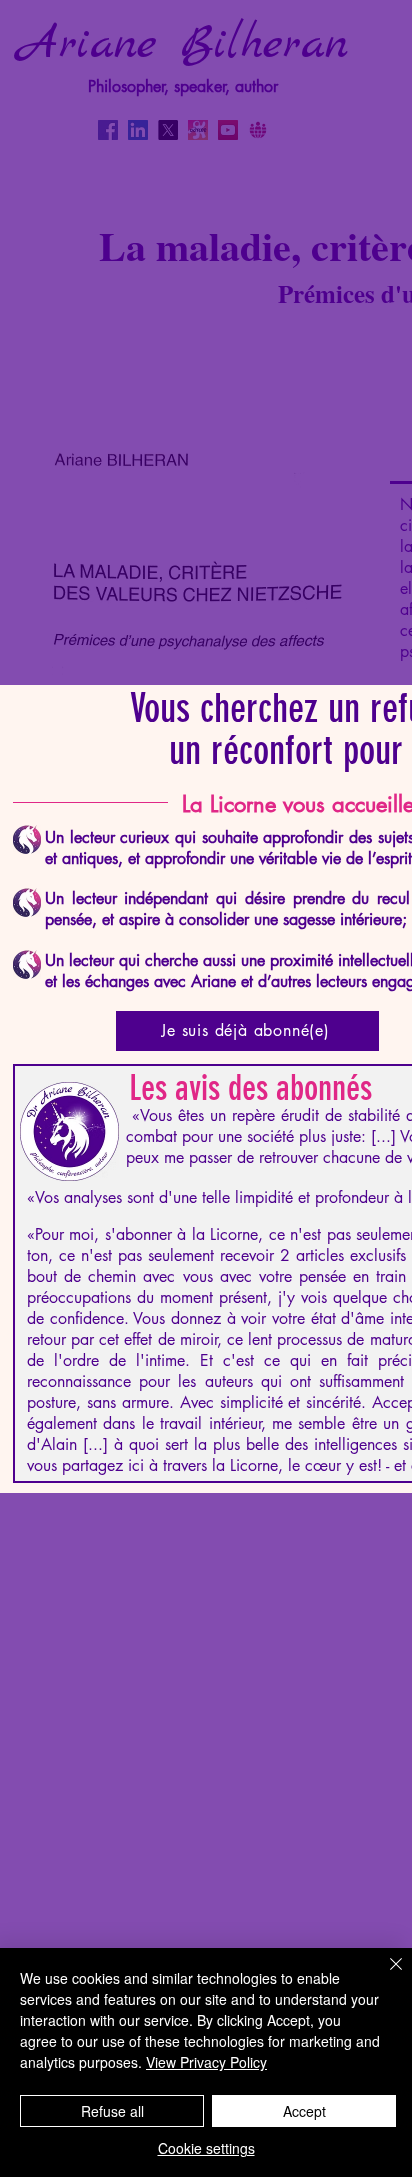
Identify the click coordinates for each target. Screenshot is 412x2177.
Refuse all (112, 2111)
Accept (304, 2111)
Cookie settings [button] (206, 2148)
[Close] (384, 1976)
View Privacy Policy (206, 2062)
